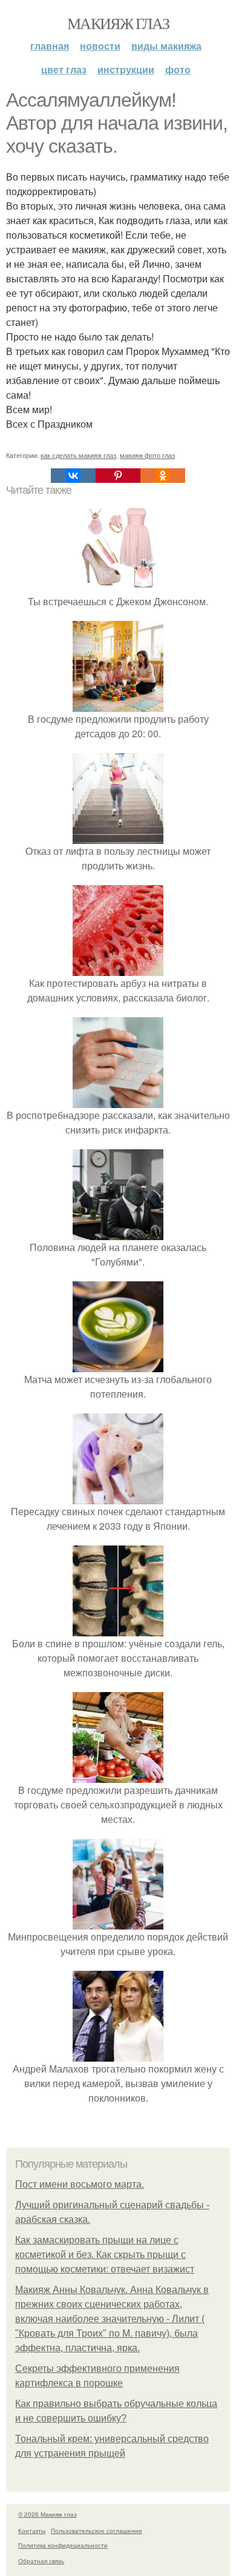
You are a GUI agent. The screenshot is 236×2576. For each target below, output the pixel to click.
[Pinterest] (118, 476)
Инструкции (126, 69)
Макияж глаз (118, 23)
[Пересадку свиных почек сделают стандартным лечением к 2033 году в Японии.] (118, 1497)
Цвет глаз (64, 69)
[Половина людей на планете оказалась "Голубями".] (118, 1233)
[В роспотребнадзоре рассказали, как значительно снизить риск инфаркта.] (118, 1100)
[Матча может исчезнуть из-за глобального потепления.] (118, 1365)
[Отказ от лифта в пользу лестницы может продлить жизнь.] (118, 836)
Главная (50, 46)
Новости (100, 46)
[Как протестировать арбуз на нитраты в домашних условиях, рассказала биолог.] (118, 968)
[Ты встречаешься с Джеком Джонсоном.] (118, 587)
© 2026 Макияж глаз (48, 2514)
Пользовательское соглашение (97, 2531)
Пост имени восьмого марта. (80, 2184)
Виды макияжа (166, 46)
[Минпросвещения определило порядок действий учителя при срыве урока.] (118, 1922)
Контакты (32, 2531)
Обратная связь (41, 2561)
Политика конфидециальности (63, 2545)
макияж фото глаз (147, 455)
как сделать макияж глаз (78, 455)
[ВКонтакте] (73, 476)
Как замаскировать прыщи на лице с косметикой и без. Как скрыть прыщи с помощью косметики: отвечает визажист (105, 2255)
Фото (178, 69)
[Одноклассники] (163, 476)
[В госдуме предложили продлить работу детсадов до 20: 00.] (118, 704)
